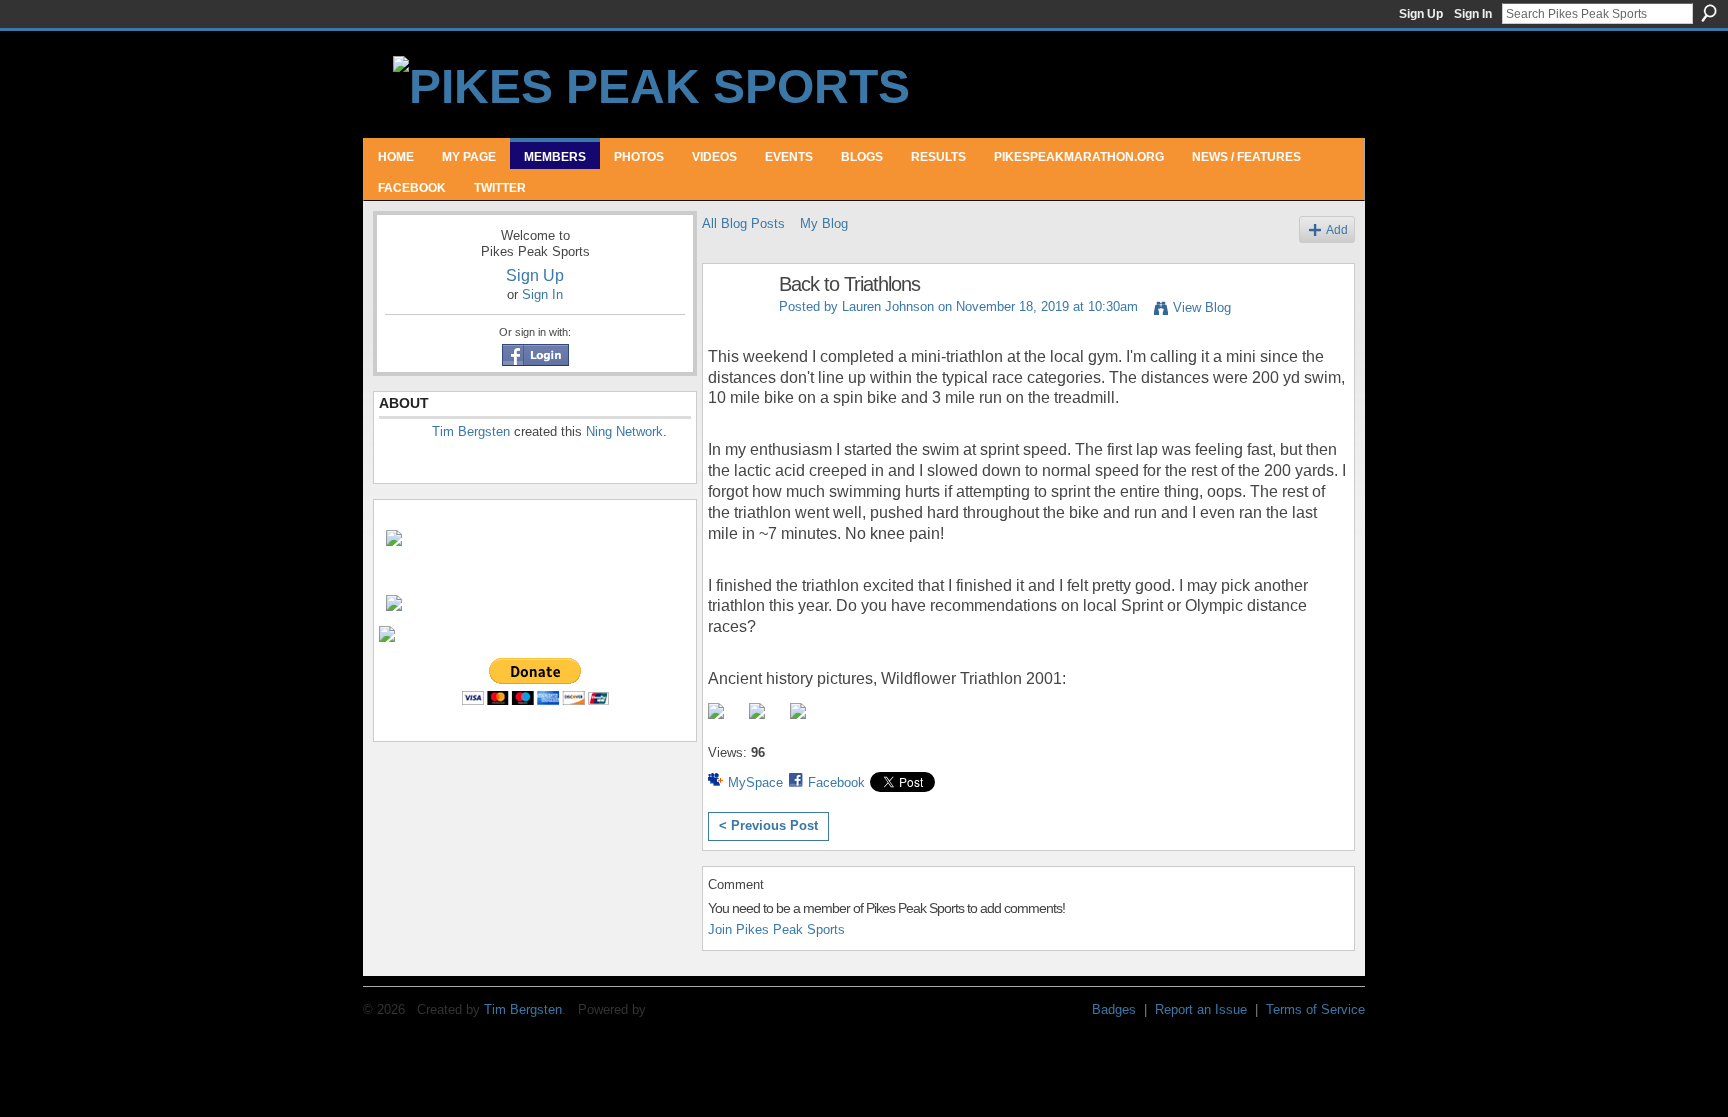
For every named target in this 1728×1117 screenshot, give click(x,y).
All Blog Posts (743, 223)
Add (1337, 229)
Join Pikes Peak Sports (776, 929)
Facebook (836, 782)
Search (1709, 13)
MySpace (755, 782)
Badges (1114, 1009)
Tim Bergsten (471, 431)
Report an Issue (1201, 1009)
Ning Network (624, 431)
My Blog (824, 223)
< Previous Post (768, 825)
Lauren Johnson (888, 306)
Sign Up (1421, 14)
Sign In (1473, 14)
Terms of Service (1315, 1009)
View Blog (1202, 307)
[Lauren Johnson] (735, 327)
